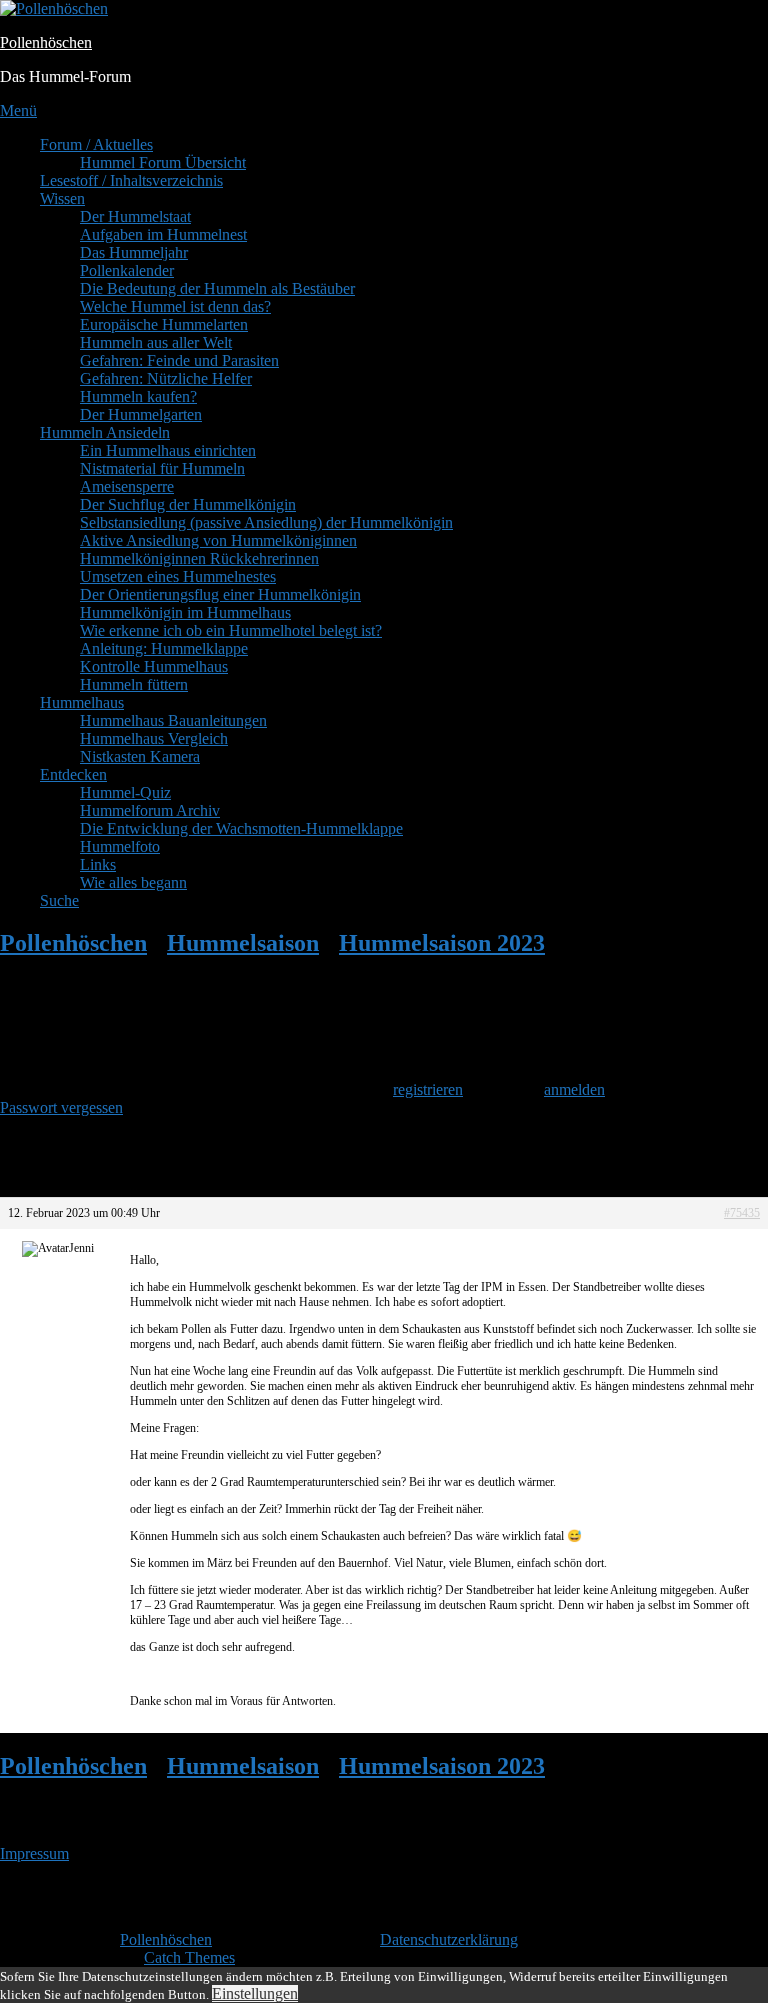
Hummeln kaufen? (138, 396)
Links (98, 864)
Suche (59, 900)
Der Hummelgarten (141, 414)
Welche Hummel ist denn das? (175, 306)
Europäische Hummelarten (164, 324)
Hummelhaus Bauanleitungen (173, 720)
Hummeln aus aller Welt (156, 342)
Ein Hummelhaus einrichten (168, 450)
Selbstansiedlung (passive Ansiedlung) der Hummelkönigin (266, 522)
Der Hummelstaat (135, 216)
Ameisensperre (127, 486)
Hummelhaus (82, 702)
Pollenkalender (127, 270)
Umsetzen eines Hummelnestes (178, 576)
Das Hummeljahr (134, 252)
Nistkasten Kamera (140, 756)
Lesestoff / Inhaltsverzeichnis (131, 180)
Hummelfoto (120, 846)
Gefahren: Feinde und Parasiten (179, 360)
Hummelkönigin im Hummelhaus (185, 612)
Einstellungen (255, 1993)
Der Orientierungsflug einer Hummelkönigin (220, 594)
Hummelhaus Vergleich (154, 738)
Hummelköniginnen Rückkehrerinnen (199, 558)
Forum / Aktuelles (96, 144)
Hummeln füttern (134, 684)
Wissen (62, 198)
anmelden (574, 1089)
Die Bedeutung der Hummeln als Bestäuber (217, 288)
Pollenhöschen (46, 42)
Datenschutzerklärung (449, 1939)
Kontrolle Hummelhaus (154, 666)
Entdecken (73, 774)
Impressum (34, 1853)
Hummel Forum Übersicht (163, 162)
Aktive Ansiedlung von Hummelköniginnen (218, 540)
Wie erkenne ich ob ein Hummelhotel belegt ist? (231, 630)
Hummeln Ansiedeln (105, 432)
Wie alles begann (133, 882)
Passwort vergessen (61, 1107)
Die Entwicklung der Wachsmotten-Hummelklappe (241, 828)
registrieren (428, 1089)
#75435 (742, 1213)
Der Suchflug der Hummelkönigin (188, 504)
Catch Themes (189, 1957)
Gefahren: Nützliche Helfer (166, 378)
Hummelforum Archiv (150, 810)
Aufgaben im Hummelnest (163, 234)
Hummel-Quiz (125, 792)
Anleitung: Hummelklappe (164, 648)
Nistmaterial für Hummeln (162, 468)
